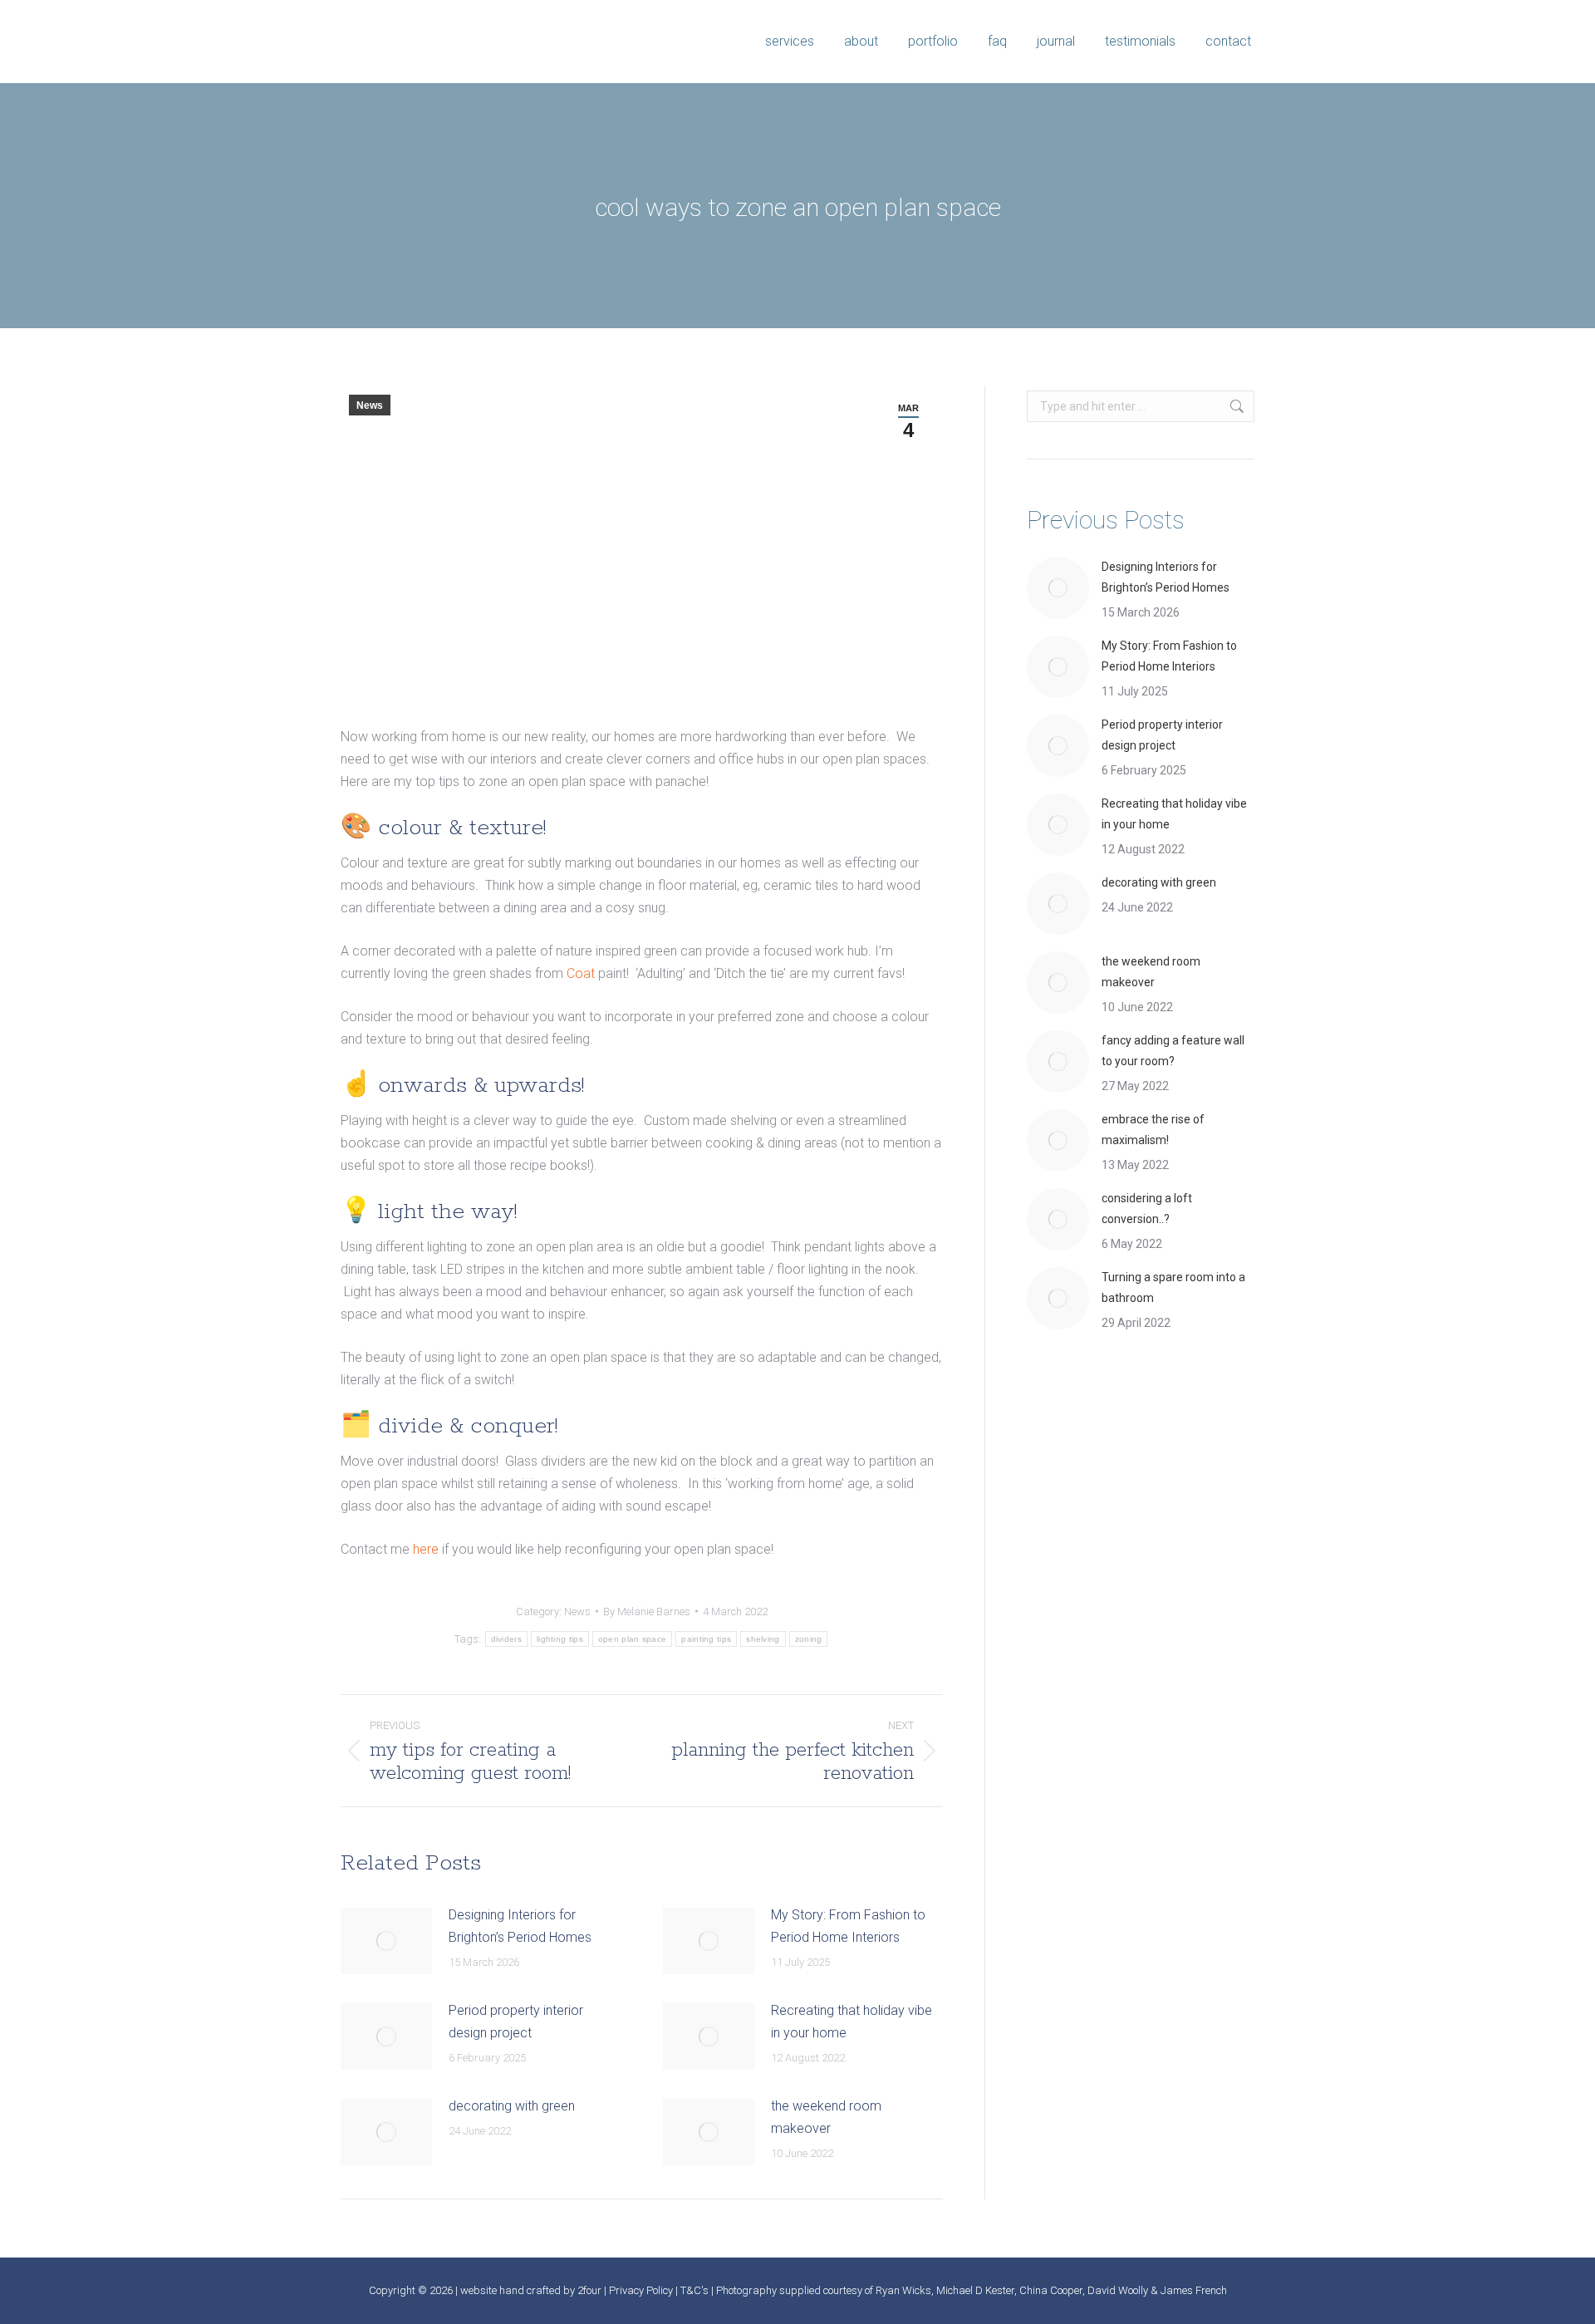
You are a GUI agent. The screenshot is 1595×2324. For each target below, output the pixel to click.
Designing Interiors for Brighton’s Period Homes (520, 1926)
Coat (581, 973)
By (647, 1612)
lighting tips (560, 1639)
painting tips (706, 1639)
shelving (763, 1639)
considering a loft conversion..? (1147, 1209)
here (426, 1549)
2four (589, 2290)
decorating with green (512, 2106)
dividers (506, 1639)
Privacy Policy (641, 2290)
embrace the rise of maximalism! (1153, 1130)
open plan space (633, 1639)
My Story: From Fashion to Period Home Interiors (848, 1926)
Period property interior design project (516, 2022)
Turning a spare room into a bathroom (1173, 1287)
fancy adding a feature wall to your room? (1173, 1051)
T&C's (694, 2290)
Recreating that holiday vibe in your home (851, 2022)
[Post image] (386, 1941)
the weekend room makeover (826, 2117)
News (370, 405)
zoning (809, 1639)
